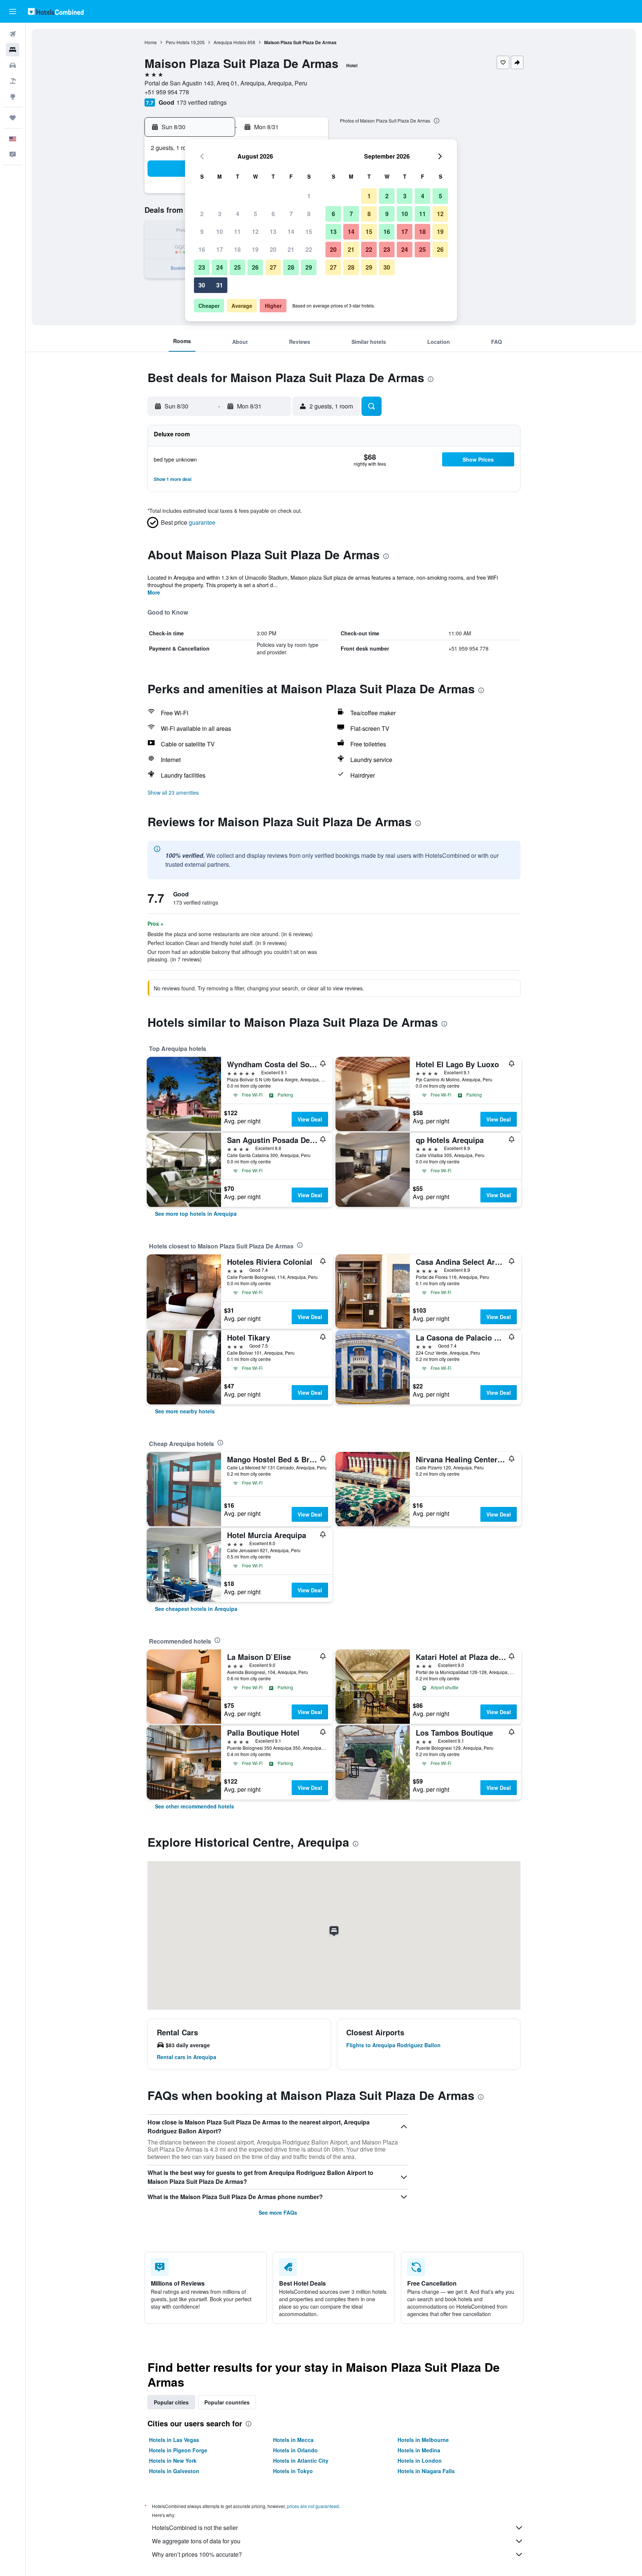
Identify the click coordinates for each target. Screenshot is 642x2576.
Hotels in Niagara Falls (426, 2471)
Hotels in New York (173, 2461)
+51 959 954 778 (167, 92)
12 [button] (255, 232)
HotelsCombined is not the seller (195, 2528)
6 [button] (273, 214)
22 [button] (309, 249)
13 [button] (273, 232)
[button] (13, 12)
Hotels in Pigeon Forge (178, 2450)
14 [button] (291, 232)
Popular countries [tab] (227, 2402)
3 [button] (220, 214)
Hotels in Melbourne (423, 2440)
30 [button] (202, 285)
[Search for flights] (13, 34)
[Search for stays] (13, 50)
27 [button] (273, 267)
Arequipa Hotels (230, 42)
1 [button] (309, 196)
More (154, 592)
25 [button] (237, 267)
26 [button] (255, 267)
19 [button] (255, 249)
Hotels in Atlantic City (301, 2461)
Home (151, 42)
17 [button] (220, 249)
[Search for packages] (13, 81)
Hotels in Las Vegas (174, 2440)
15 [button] (309, 232)
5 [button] (255, 214)
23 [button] (202, 267)
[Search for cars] (13, 65)
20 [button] (273, 249)
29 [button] (309, 267)
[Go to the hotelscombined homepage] (56, 11)
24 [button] (220, 267)
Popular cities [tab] (171, 2402)
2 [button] (202, 214)
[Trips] (13, 118)
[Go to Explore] (13, 97)
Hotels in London (420, 2461)
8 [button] (309, 214)
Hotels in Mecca (293, 2440)
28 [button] (291, 267)
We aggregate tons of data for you (196, 2541)
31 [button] (220, 285)
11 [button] (237, 232)
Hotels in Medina (419, 2450)
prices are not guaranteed (313, 2506)
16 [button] (202, 249)
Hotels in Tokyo (293, 2471)
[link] (196, 1214)
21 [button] (291, 249)
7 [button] (291, 214)
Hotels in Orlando (295, 2450)
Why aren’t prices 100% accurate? (197, 2554)
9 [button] (202, 232)
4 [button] (238, 214)
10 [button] (220, 232)
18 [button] (237, 249)
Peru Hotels (178, 42)
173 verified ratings (202, 102)
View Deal (310, 1119)
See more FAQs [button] (278, 2212)
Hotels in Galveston (174, 2471)
